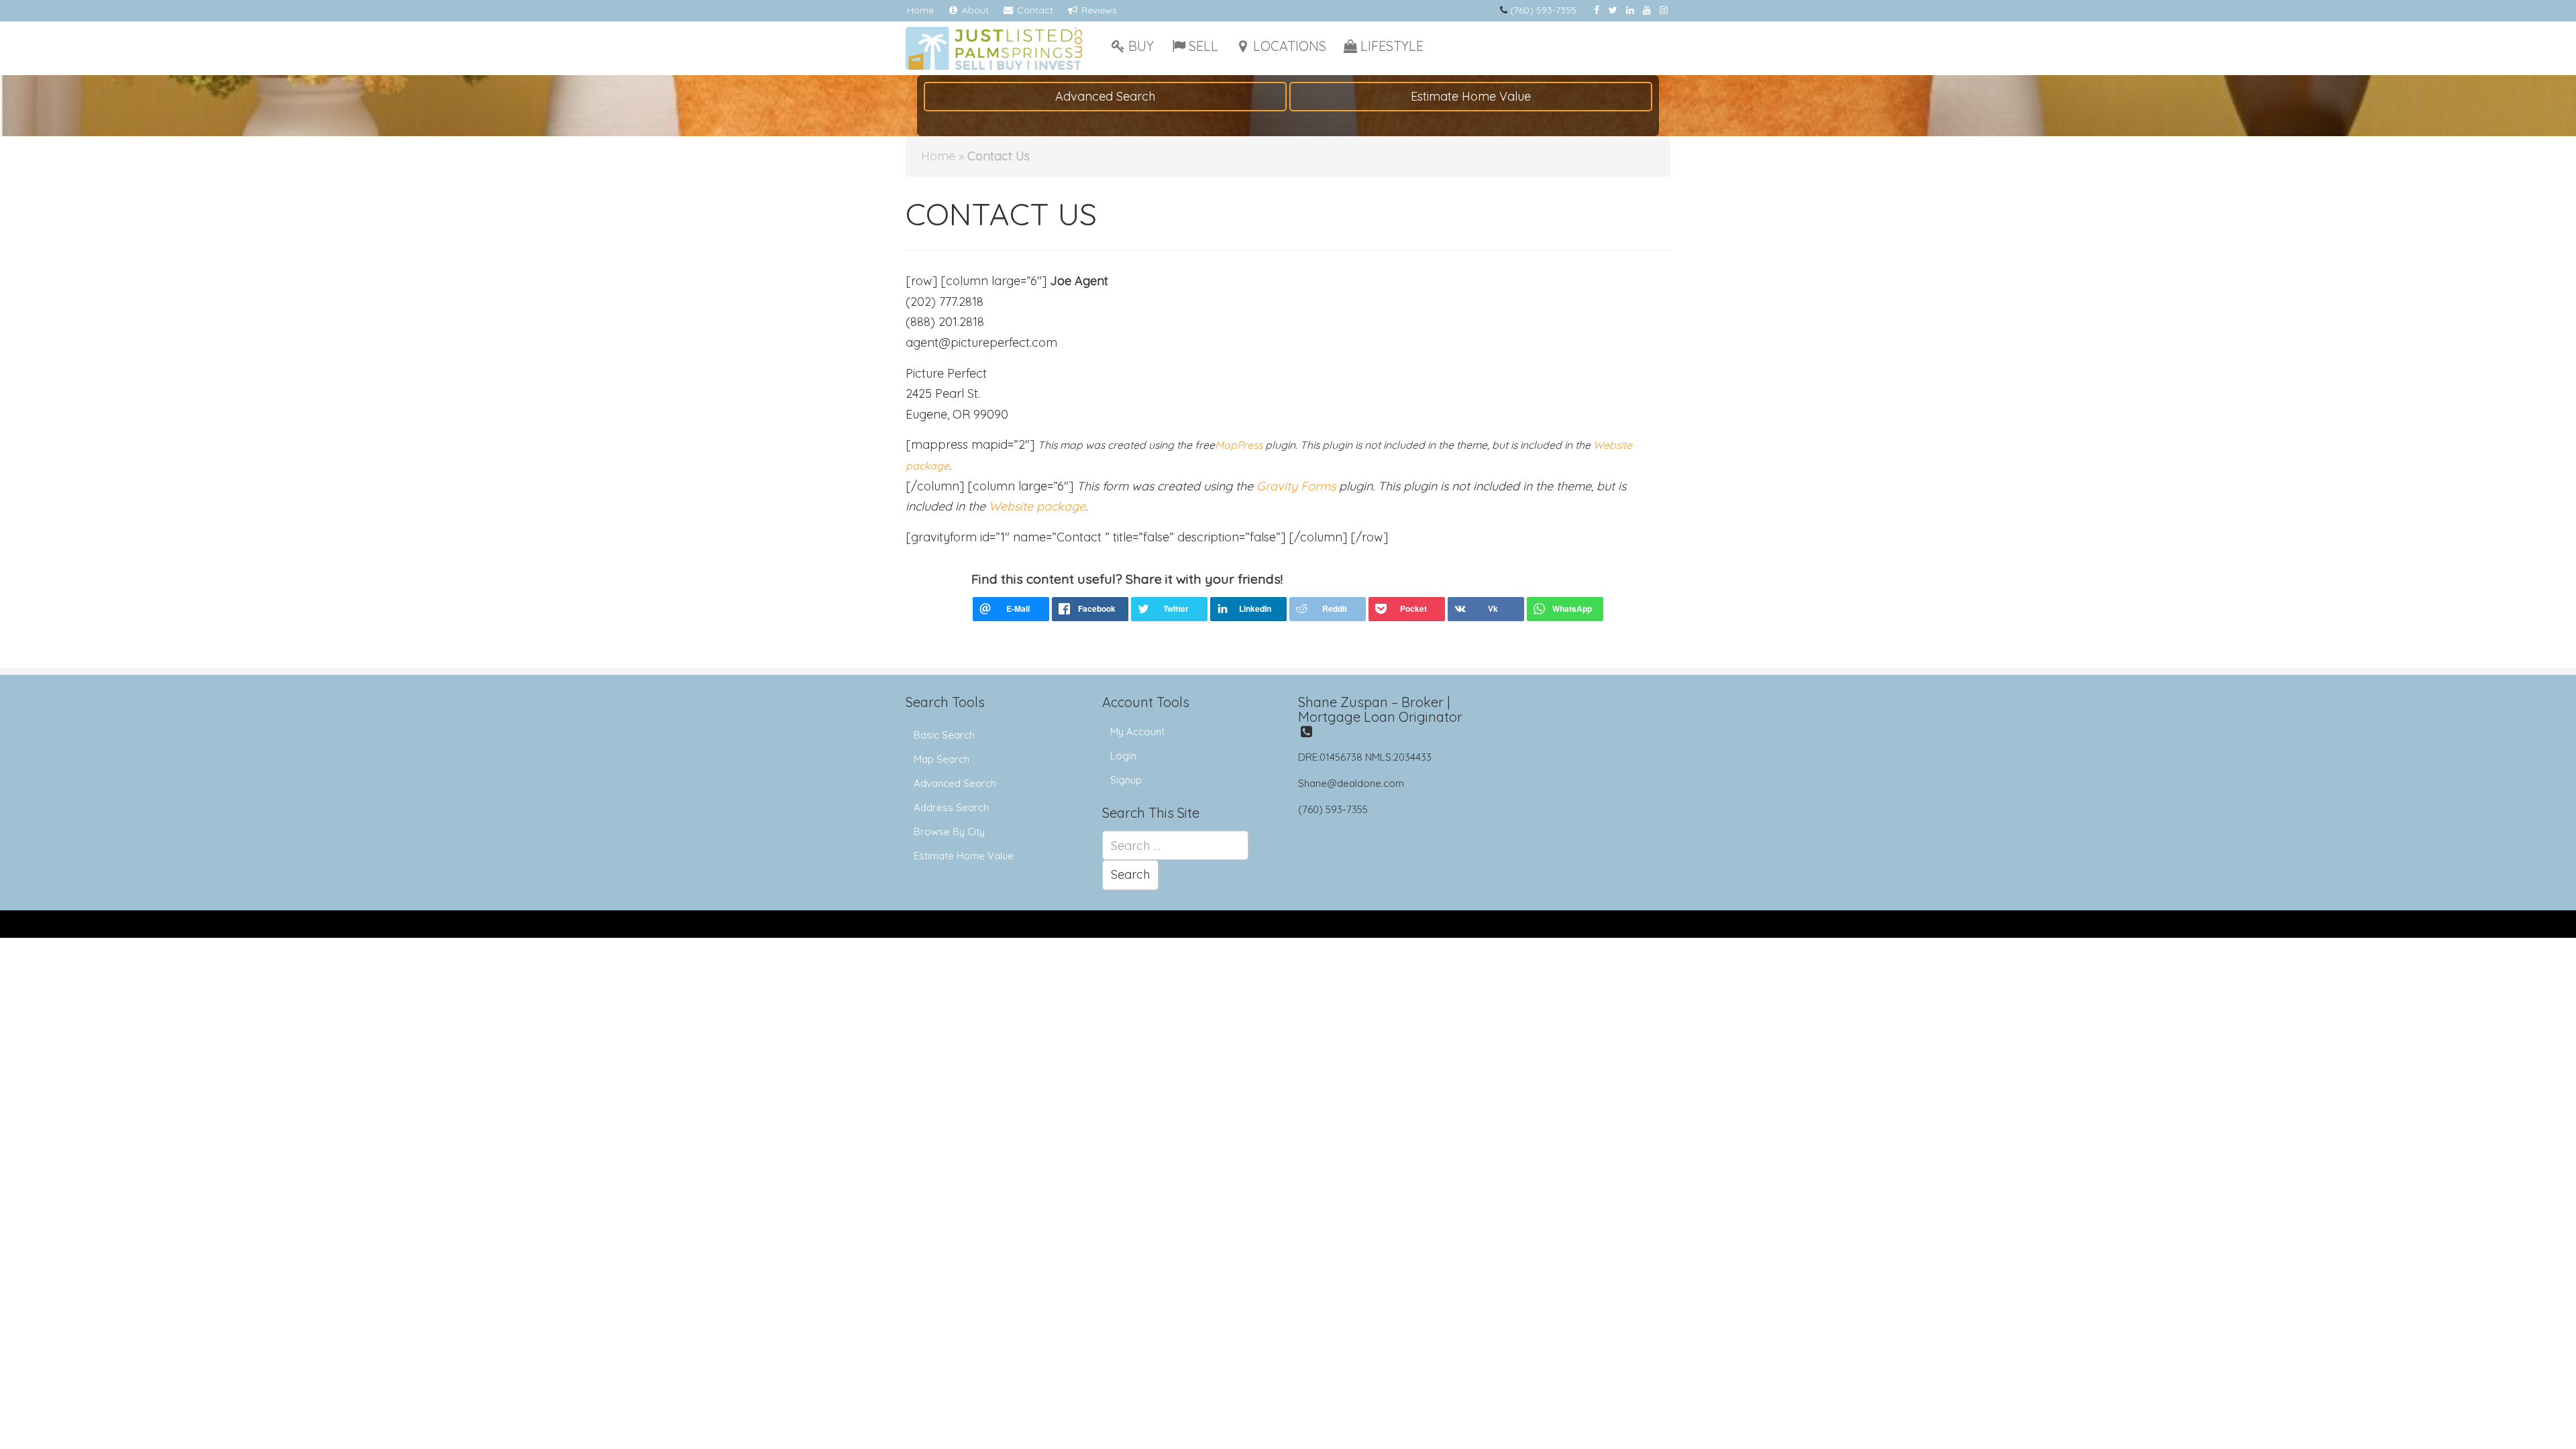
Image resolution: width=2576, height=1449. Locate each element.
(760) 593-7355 (1543, 10)
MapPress (1239, 445)
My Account (1137, 732)
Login (1123, 756)
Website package (1037, 506)
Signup (1126, 780)
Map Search (942, 759)
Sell (1203, 46)
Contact (1034, 10)
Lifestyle (1392, 46)
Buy (1141, 46)
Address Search (951, 807)
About (974, 10)
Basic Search (944, 735)
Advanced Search (1105, 96)
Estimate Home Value (1471, 96)
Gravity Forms (1296, 486)
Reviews (1098, 10)
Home (920, 10)
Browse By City (949, 831)
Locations (1290, 46)
